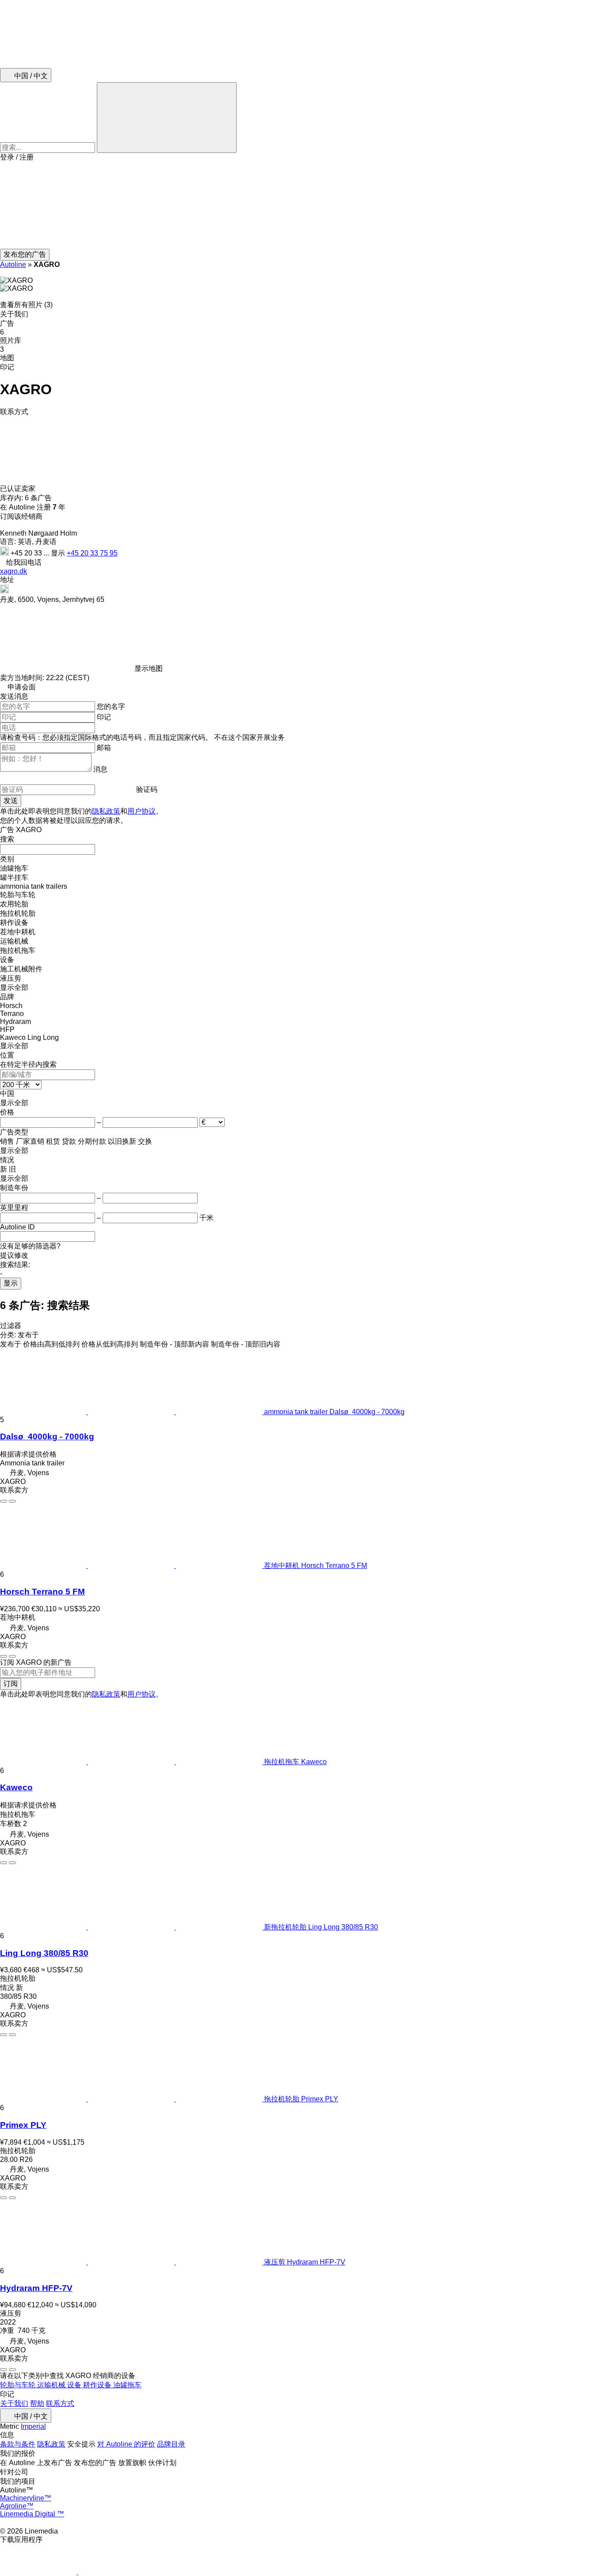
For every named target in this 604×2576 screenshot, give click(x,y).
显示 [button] (59, 553)
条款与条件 (18, 2444)
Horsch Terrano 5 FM (42, 1592)
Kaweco (16, 1787)
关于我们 (14, 2403)
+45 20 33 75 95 (92, 553)
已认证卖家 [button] (19, 489)
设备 (75, 2385)
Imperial (33, 2426)
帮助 (37, 2403)
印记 (104, 717)
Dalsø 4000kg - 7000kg (47, 1436)
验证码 (147, 790)
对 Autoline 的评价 (126, 2444)
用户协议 (141, 811)
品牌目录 (171, 2444)
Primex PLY (23, 2125)
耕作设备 (98, 2385)
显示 (11, 1283)
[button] (302, 205)
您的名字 (111, 706)
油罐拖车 (127, 2385)
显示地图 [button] (149, 668)
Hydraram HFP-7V (36, 2288)
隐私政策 (106, 811)
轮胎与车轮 (19, 2385)
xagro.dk (13, 571)
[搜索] (167, 118)
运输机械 (52, 2385)
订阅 (11, 1684)
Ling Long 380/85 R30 (44, 1953)
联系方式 (60, 2403)
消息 (100, 769)
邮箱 (104, 748)
